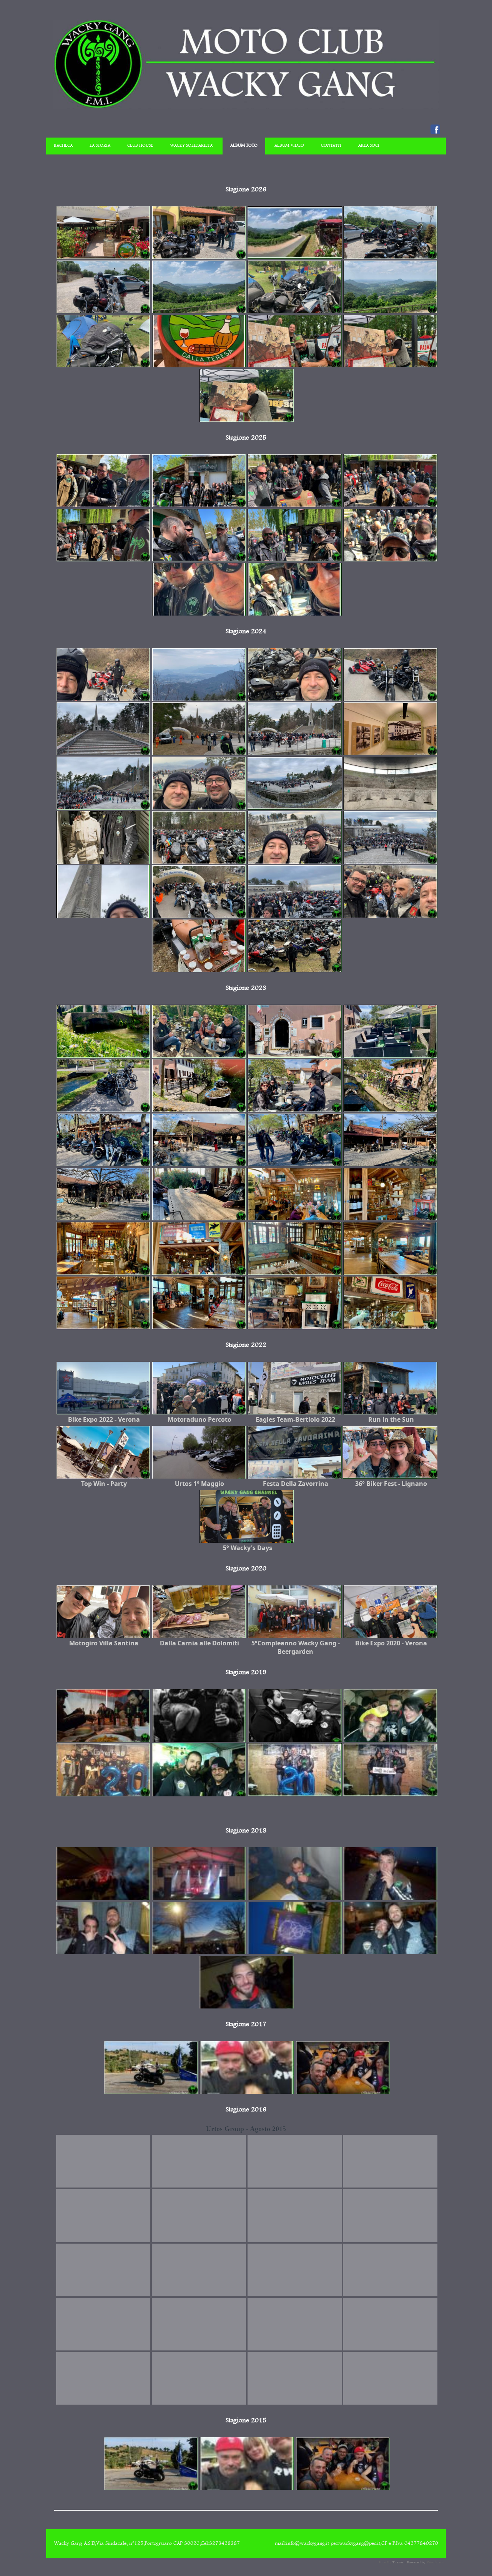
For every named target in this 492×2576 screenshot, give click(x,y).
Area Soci (369, 146)
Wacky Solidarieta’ (192, 146)
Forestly (385, 2562)
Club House (140, 146)
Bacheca (63, 146)
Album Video (289, 146)
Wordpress (435, 2562)
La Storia (100, 146)
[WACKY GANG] (246, 107)
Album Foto (244, 146)
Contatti (331, 146)
